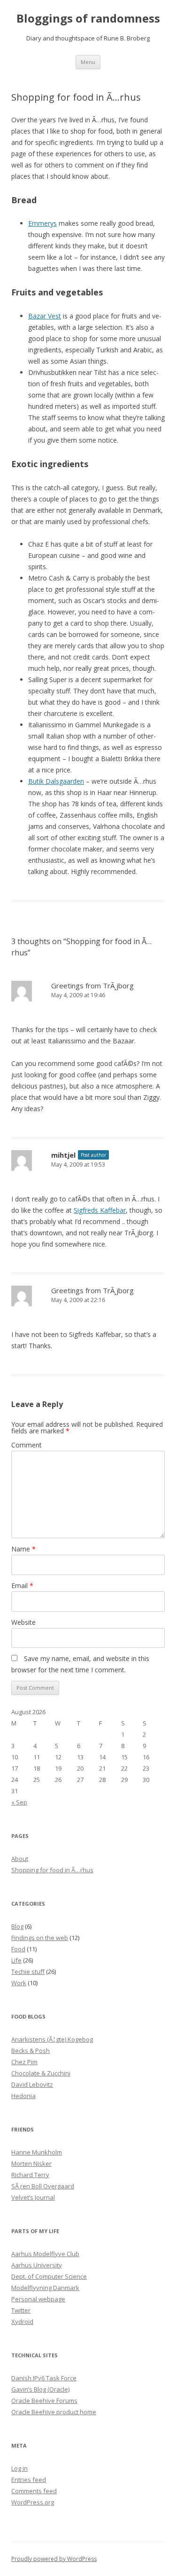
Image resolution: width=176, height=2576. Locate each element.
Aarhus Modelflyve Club (45, 2254)
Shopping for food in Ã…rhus (52, 1870)
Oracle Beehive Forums (44, 2401)
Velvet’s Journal (33, 2197)
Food (18, 1949)
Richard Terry (30, 2175)
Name (23, 1549)
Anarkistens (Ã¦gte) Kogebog (52, 2039)
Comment (27, 1445)
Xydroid (22, 2322)
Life (16, 1960)
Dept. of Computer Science (49, 2276)
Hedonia (23, 2096)
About (20, 1859)
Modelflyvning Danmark (45, 2288)
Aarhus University (37, 2265)
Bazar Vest (45, 316)
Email (22, 1586)
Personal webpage (38, 2299)
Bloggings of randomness (88, 19)
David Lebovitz (32, 2084)
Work (19, 1983)
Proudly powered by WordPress (54, 2559)
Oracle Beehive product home (54, 2412)
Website (23, 1622)
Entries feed (29, 2480)
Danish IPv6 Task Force (44, 2378)
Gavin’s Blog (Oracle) (40, 2389)
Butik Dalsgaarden (56, 781)
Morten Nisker (31, 2163)
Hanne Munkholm (37, 2152)
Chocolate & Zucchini (41, 2073)
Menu (88, 62)
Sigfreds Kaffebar (100, 1210)
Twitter (21, 2310)
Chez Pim (24, 2062)
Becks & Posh (31, 2051)
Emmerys (42, 223)
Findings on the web (40, 1938)
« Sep (19, 1802)
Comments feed (34, 2491)
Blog (17, 1926)
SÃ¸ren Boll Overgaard (43, 2186)
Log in (19, 2468)
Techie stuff (28, 1972)
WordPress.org (33, 2502)
